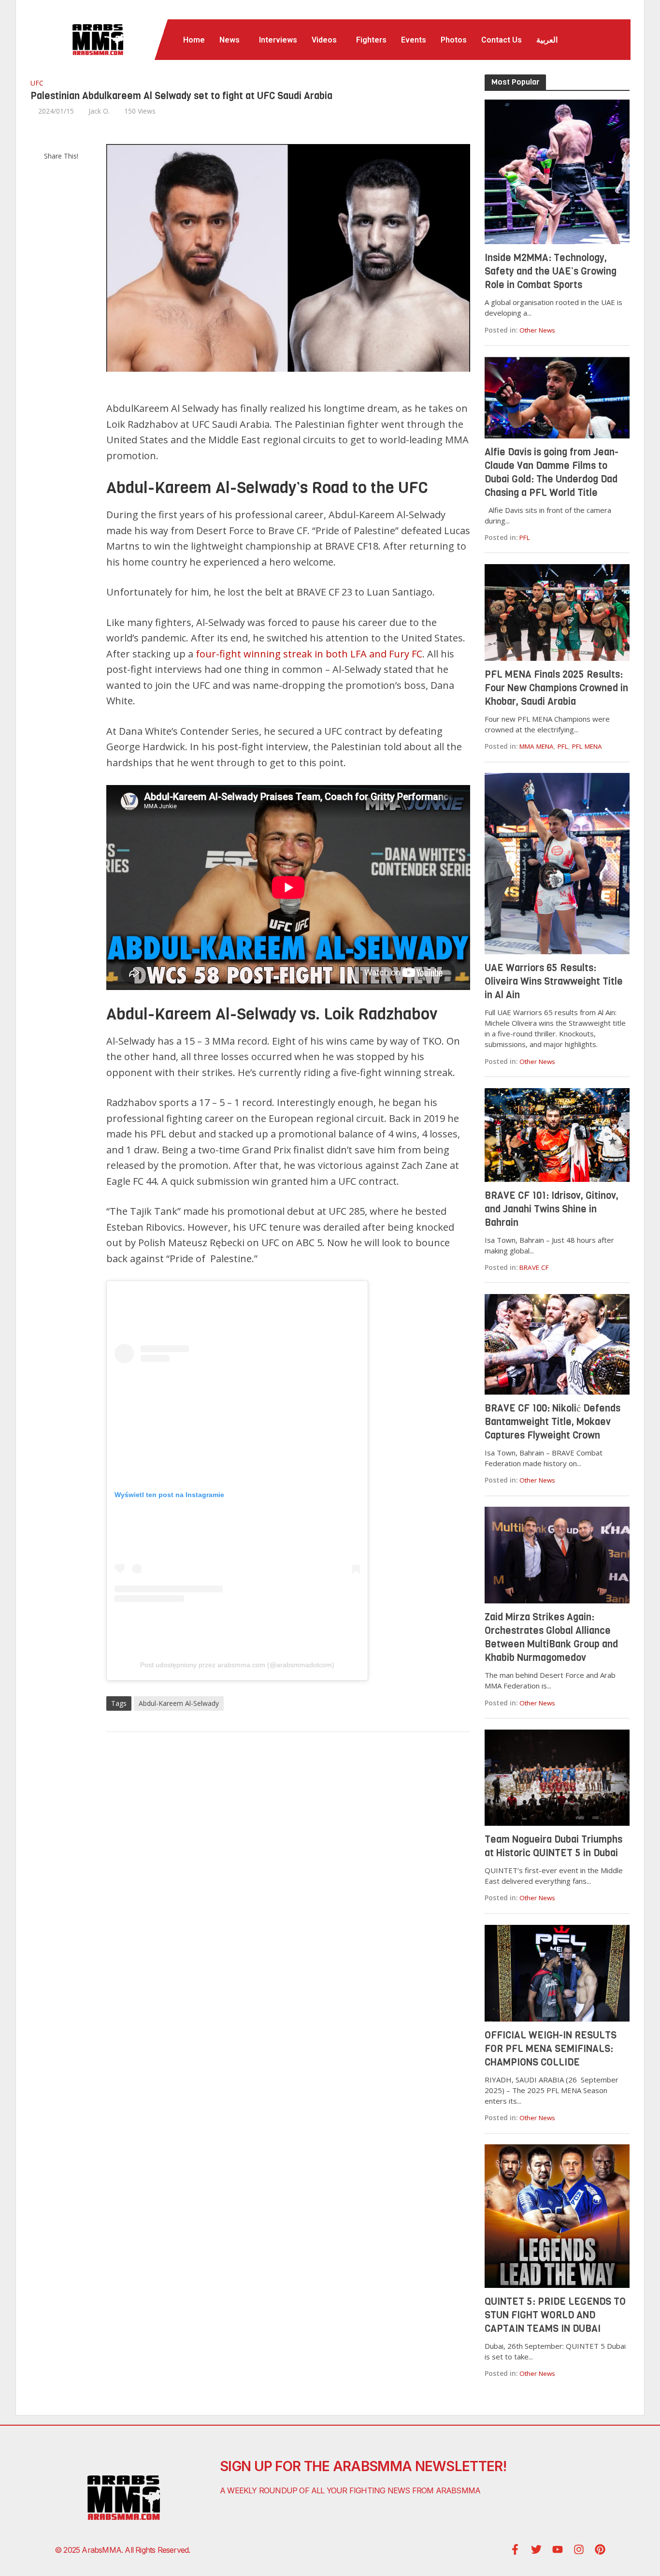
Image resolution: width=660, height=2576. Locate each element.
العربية (547, 40)
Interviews (278, 40)
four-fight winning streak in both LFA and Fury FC (309, 654)
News (230, 40)
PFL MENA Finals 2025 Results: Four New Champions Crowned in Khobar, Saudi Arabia (556, 688)
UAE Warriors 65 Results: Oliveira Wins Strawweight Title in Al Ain (554, 982)
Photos (454, 40)
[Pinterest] (600, 2549)
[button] (232, 40)
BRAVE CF (534, 1267)
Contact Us (502, 40)
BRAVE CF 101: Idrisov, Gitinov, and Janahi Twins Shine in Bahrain (552, 1209)
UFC (37, 83)
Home (194, 40)
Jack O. (99, 111)
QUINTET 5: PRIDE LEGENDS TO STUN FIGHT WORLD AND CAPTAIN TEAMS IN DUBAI (555, 2315)
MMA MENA (537, 746)
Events (414, 40)
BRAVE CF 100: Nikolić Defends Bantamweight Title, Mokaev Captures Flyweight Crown (552, 1422)
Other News (537, 330)
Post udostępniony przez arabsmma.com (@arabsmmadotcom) (237, 1665)
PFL (525, 538)
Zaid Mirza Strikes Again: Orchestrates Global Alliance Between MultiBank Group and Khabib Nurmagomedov (551, 1637)
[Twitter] (536, 2549)
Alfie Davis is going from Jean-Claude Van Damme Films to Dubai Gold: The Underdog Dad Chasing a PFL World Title (552, 473)
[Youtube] (558, 2549)
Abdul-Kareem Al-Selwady (179, 1703)
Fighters (371, 40)
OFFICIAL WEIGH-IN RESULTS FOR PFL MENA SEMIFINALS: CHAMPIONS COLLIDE (551, 2049)
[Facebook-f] (515, 2549)
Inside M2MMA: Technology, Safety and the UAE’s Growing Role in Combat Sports (551, 271)
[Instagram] (579, 2549)
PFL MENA (587, 746)
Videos (324, 40)
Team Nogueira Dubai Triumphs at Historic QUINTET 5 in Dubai (553, 1846)
